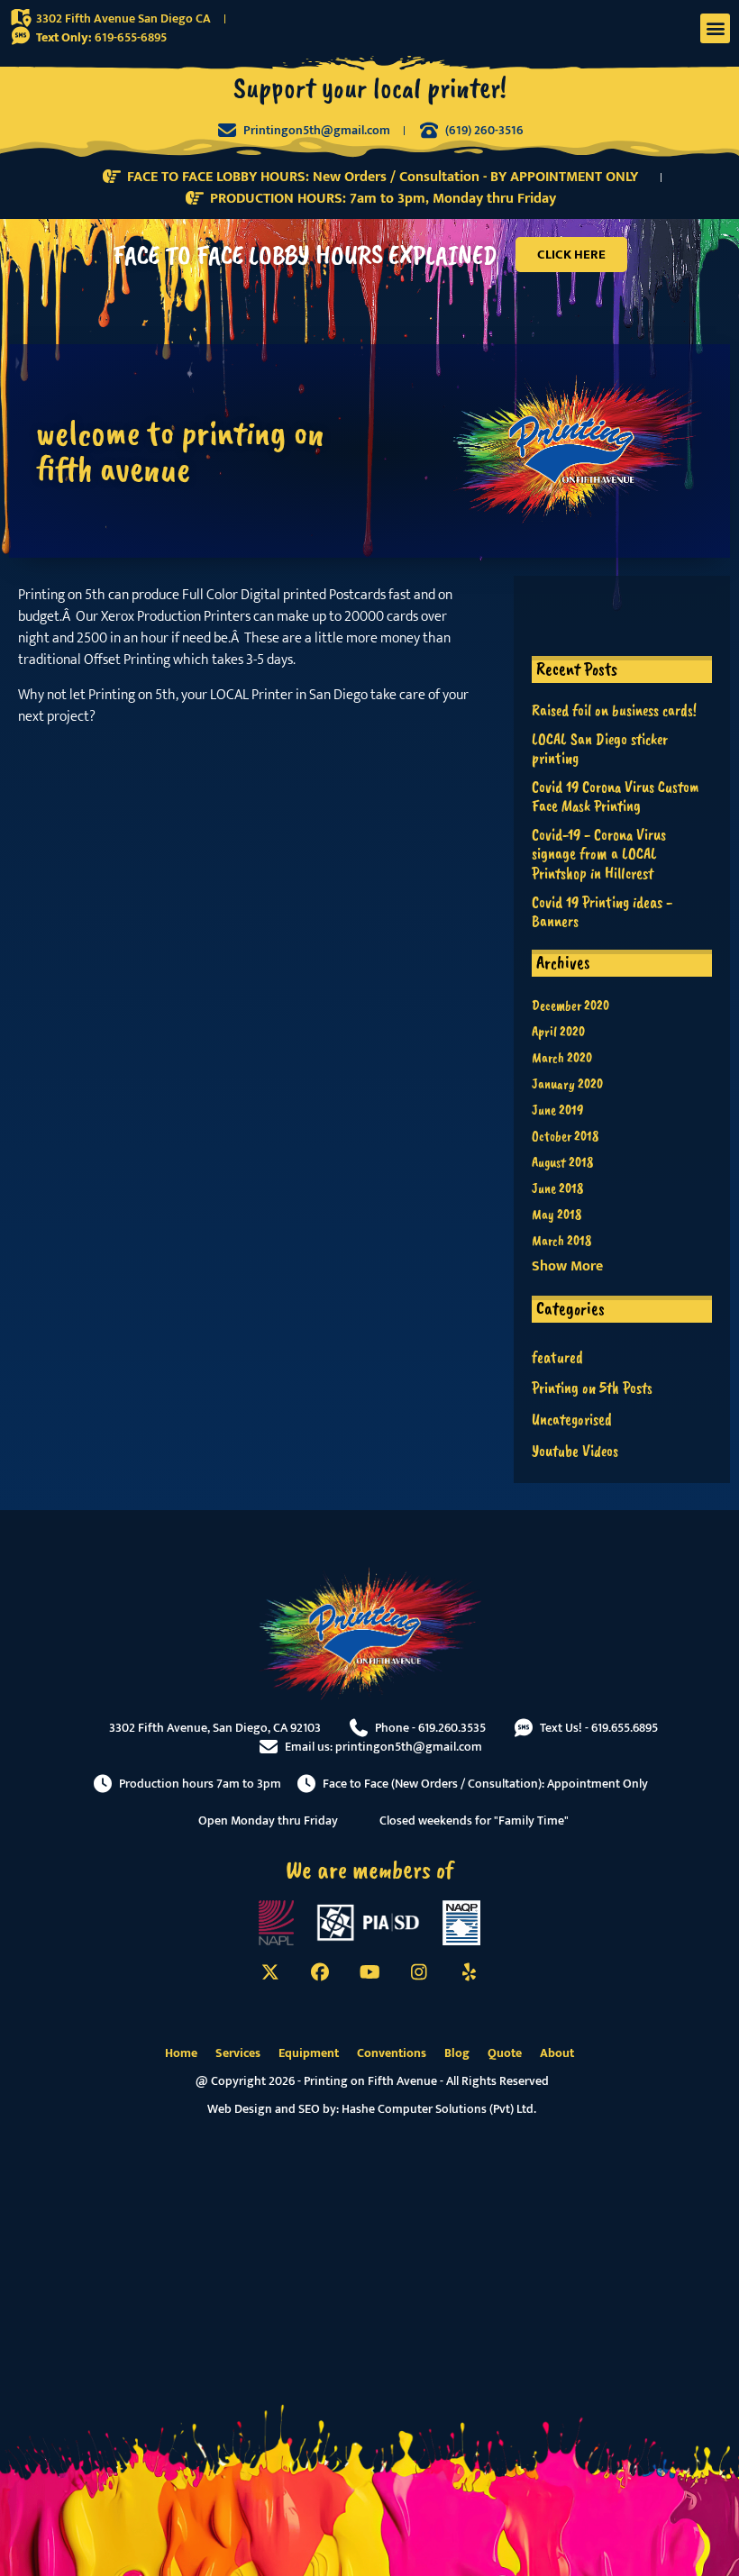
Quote (505, 2053)
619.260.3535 (452, 1728)
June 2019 (557, 1110)
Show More (567, 1267)
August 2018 (562, 1162)
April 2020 (558, 1032)
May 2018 (557, 1215)
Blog (457, 2053)
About (557, 2053)
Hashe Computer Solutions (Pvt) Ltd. (439, 2109)
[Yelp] (469, 1972)
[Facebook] (320, 1972)
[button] (715, 28)
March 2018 (561, 1241)
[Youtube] (369, 1972)
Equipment (309, 2053)
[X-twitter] (270, 1972)
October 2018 (565, 1136)
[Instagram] (419, 1972)
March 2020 (562, 1058)
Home (181, 2053)
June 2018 (557, 1188)
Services (238, 2053)
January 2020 (567, 1084)
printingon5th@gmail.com (409, 1747)
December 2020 (570, 1006)
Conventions (392, 2053)
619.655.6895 (625, 1728)
